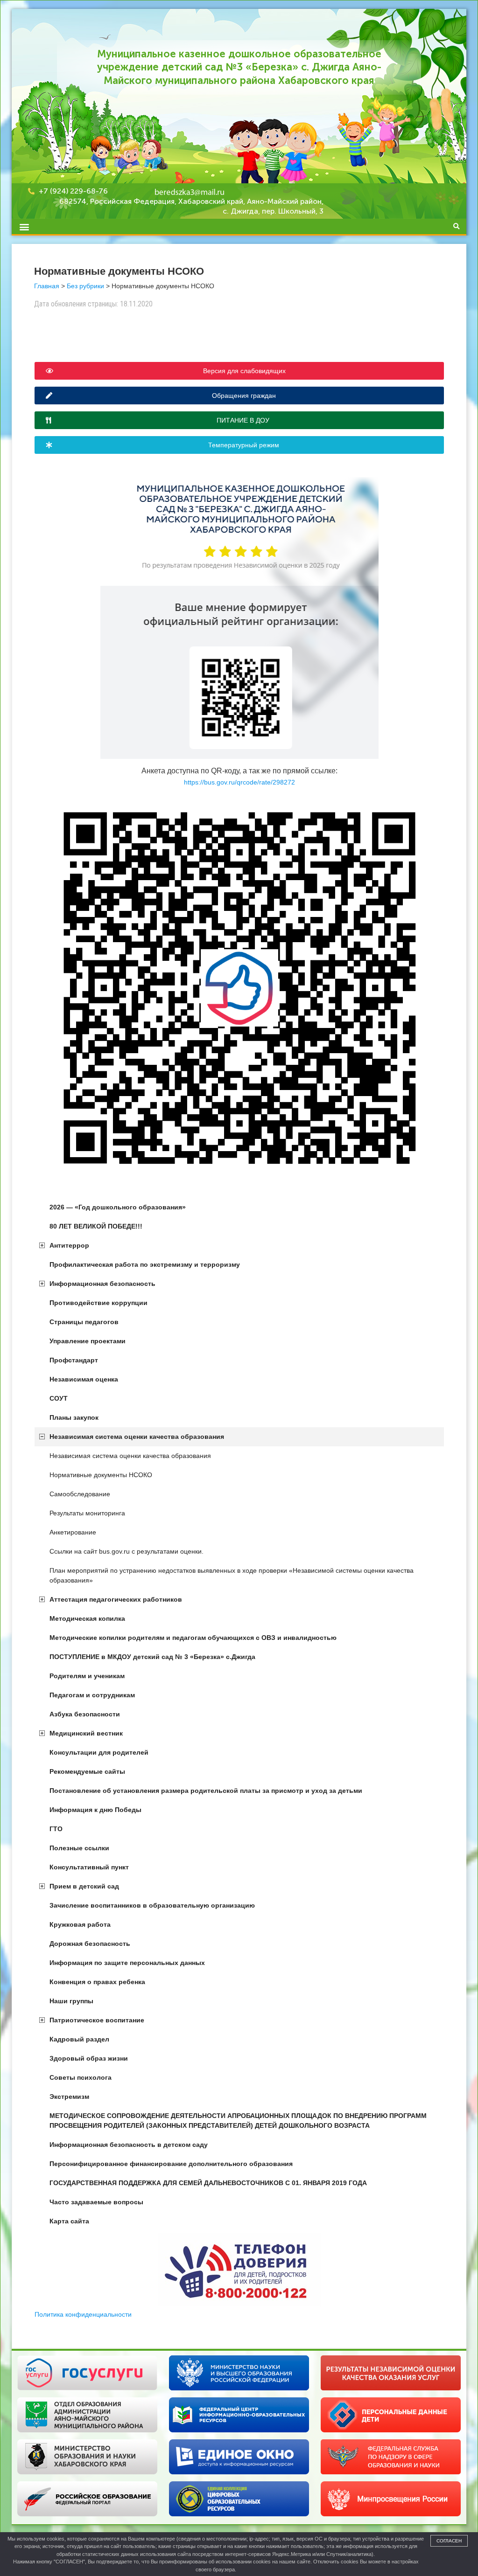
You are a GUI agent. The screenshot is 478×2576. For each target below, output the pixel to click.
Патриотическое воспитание (97, 2020)
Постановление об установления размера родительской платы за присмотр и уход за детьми (206, 1791)
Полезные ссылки (79, 1848)
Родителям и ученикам (87, 1676)
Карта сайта (69, 2221)
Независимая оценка (84, 1379)
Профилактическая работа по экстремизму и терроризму (145, 1264)
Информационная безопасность (102, 1284)
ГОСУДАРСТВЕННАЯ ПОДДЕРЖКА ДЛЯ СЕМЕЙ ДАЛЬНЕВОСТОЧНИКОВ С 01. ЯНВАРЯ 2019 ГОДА (208, 2183)
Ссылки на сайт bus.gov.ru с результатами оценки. (127, 1551)
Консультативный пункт (89, 1867)
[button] (24, 226)
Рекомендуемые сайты (87, 1771)
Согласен (449, 2541)
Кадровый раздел (79, 2039)
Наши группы (71, 2001)
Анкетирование (73, 1532)
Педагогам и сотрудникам (92, 1695)
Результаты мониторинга (87, 1513)
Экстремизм (69, 2097)
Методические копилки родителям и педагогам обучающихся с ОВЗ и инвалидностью (193, 1638)
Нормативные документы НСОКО (101, 1475)
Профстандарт (74, 1360)
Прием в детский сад (84, 1886)
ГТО (56, 1829)
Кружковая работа (80, 1924)
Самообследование (80, 1494)
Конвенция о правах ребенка (97, 1982)
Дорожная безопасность (90, 1944)
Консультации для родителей (99, 1752)
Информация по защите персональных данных (127, 1963)
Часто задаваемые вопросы (96, 2202)
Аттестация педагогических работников (116, 1599)
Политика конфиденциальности (83, 2314)
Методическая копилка (87, 1618)
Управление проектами (88, 1341)
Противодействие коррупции (98, 1303)
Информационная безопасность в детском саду (129, 2145)
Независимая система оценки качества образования (137, 1437)
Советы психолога (81, 2077)
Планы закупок (74, 1417)
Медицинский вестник (86, 1733)
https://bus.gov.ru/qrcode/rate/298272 (239, 782)
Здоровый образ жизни (89, 2058)
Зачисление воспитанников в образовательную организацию (152, 1905)
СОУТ (59, 1398)
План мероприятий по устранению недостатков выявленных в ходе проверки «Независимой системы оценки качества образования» (232, 1575)
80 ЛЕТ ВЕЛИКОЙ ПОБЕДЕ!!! (96, 1226)
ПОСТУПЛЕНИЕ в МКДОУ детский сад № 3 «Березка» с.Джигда (152, 1657)
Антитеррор (69, 1245)
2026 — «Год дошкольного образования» (118, 1207)
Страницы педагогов (84, 1322)
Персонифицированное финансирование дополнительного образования (171, 2164)
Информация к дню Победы (95, 1810)
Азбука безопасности (85, 1714)
